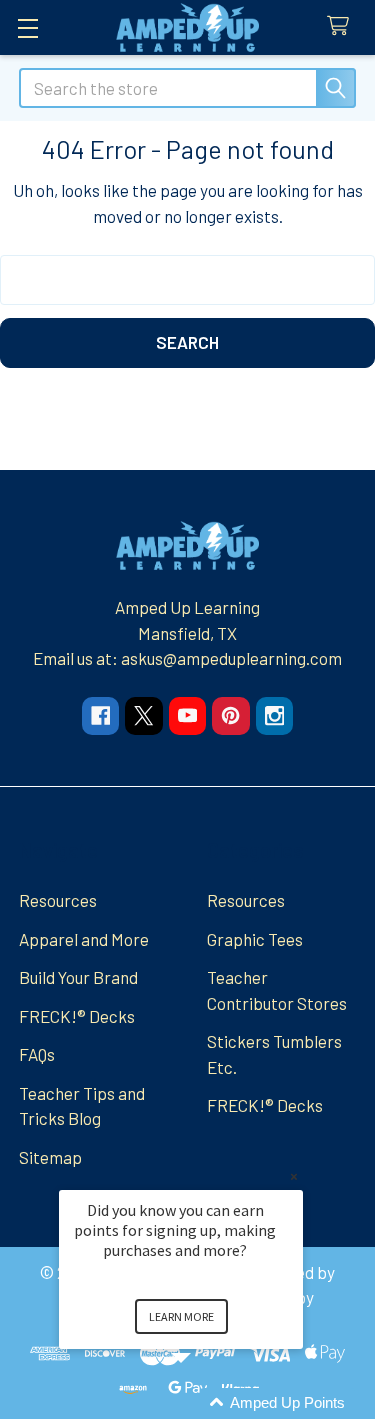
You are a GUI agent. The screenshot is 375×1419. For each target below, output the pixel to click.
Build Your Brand (78, 977)
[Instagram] (274, 715)
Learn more (181, 1316)
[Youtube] (187, 715)
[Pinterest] (230, 715)
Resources (58, 900)
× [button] (294, 1176)
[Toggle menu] (27, 27)
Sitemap (50, 1157)
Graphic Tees (255, 939)
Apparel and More (84, 939)
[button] (205, 1403)
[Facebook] (100, 715)
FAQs (37, 1054)
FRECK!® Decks (77, 1016)
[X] (143, 715)
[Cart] (343, 26)
